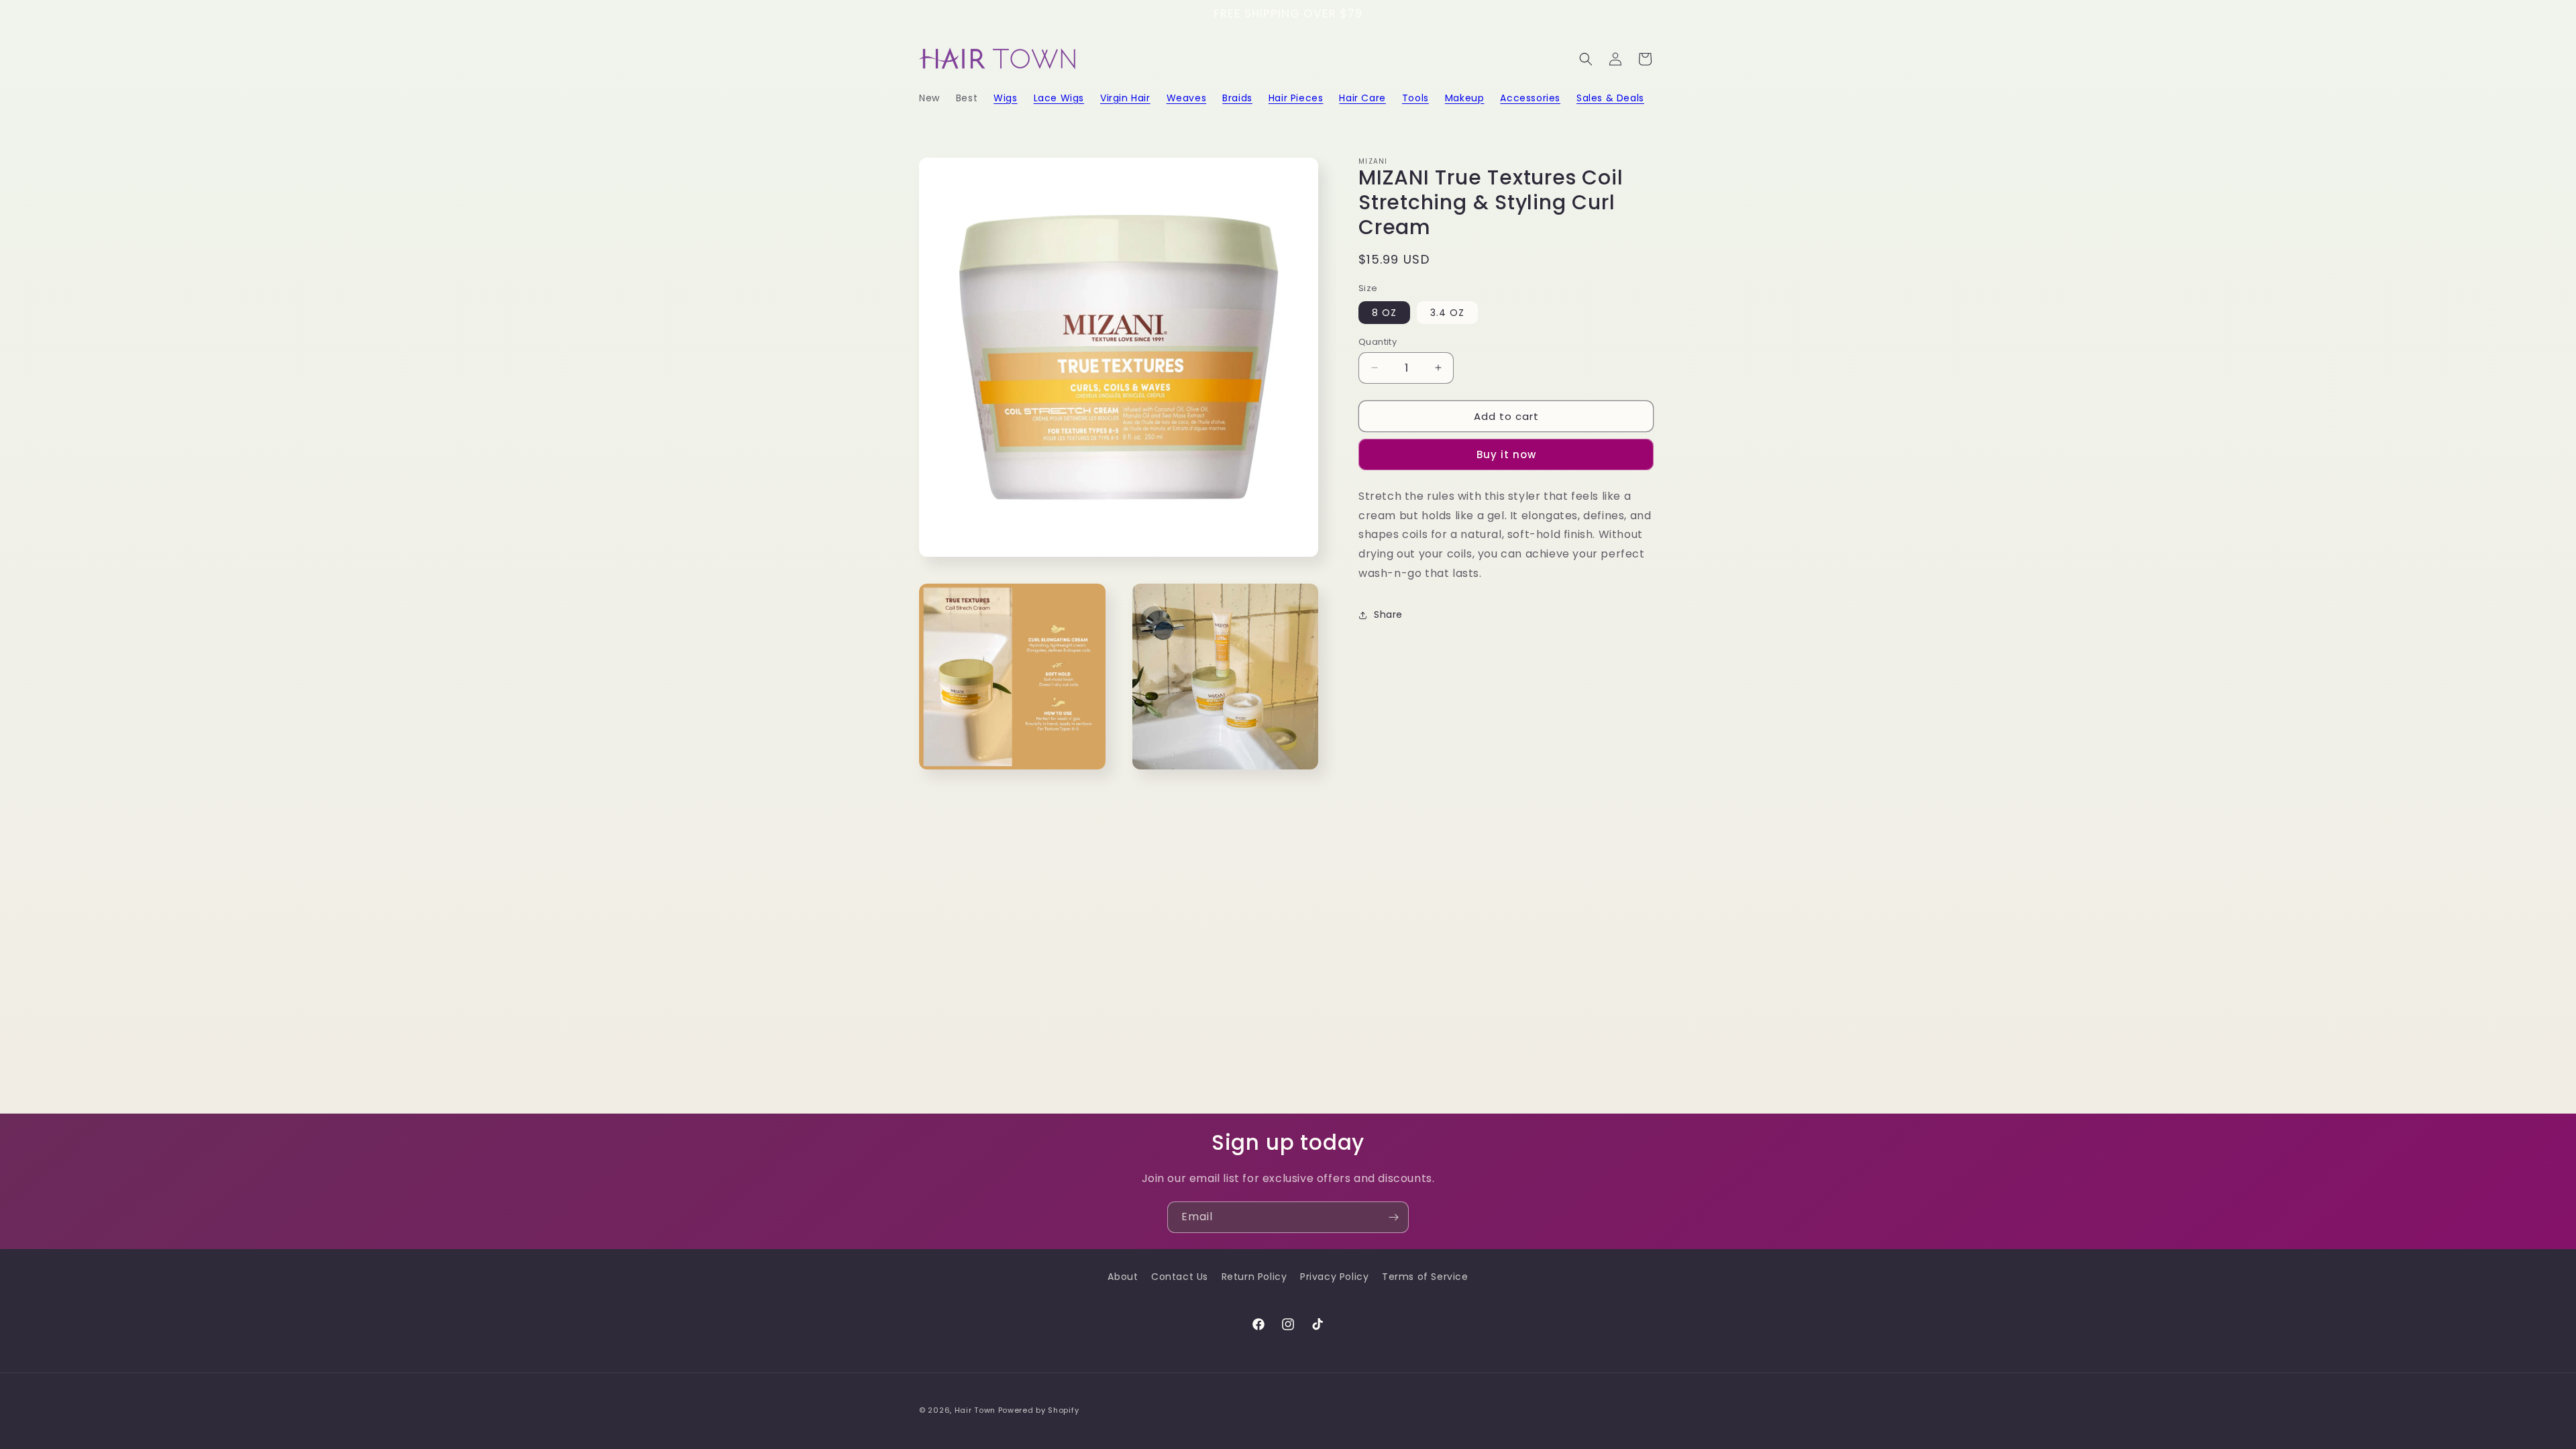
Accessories (1530, 98)
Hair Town (975, 1410)
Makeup (1465, 98)
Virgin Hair (1125, 98)
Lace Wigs (1059, 98)
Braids (1237, 98)
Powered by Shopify (1039, 1410)
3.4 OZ (1447, 312)
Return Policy (1254, 1277)
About (1123, 1277)
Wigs (1005, 98)
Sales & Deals (1610, 98)
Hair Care (1362, 98)
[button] (1005, 98)
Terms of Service (1425, 1277)
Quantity (1378, 341)
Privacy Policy (1334, 1277)
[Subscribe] (1393, 1217)
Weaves (1187, 98)
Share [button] (1388, 614)
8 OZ (1384, 312)
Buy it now (1506, 454)
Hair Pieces (1296, 98)
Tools (1415, 98)
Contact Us (1180, 1277)
